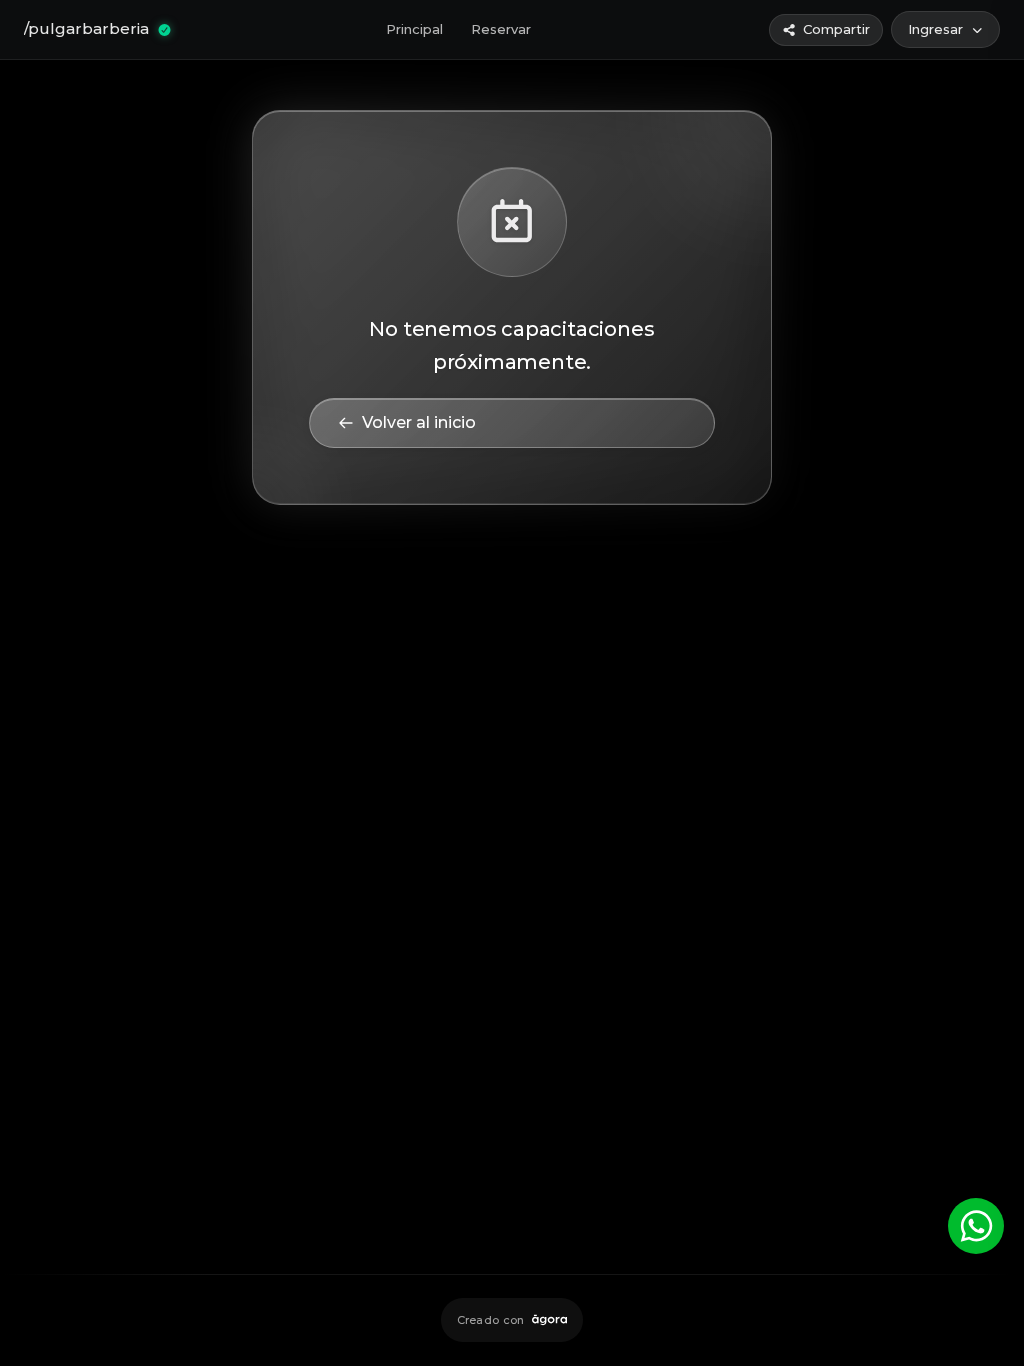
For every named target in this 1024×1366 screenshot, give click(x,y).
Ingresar (935, 29)
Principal (414, 29)
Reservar (501, 29)
